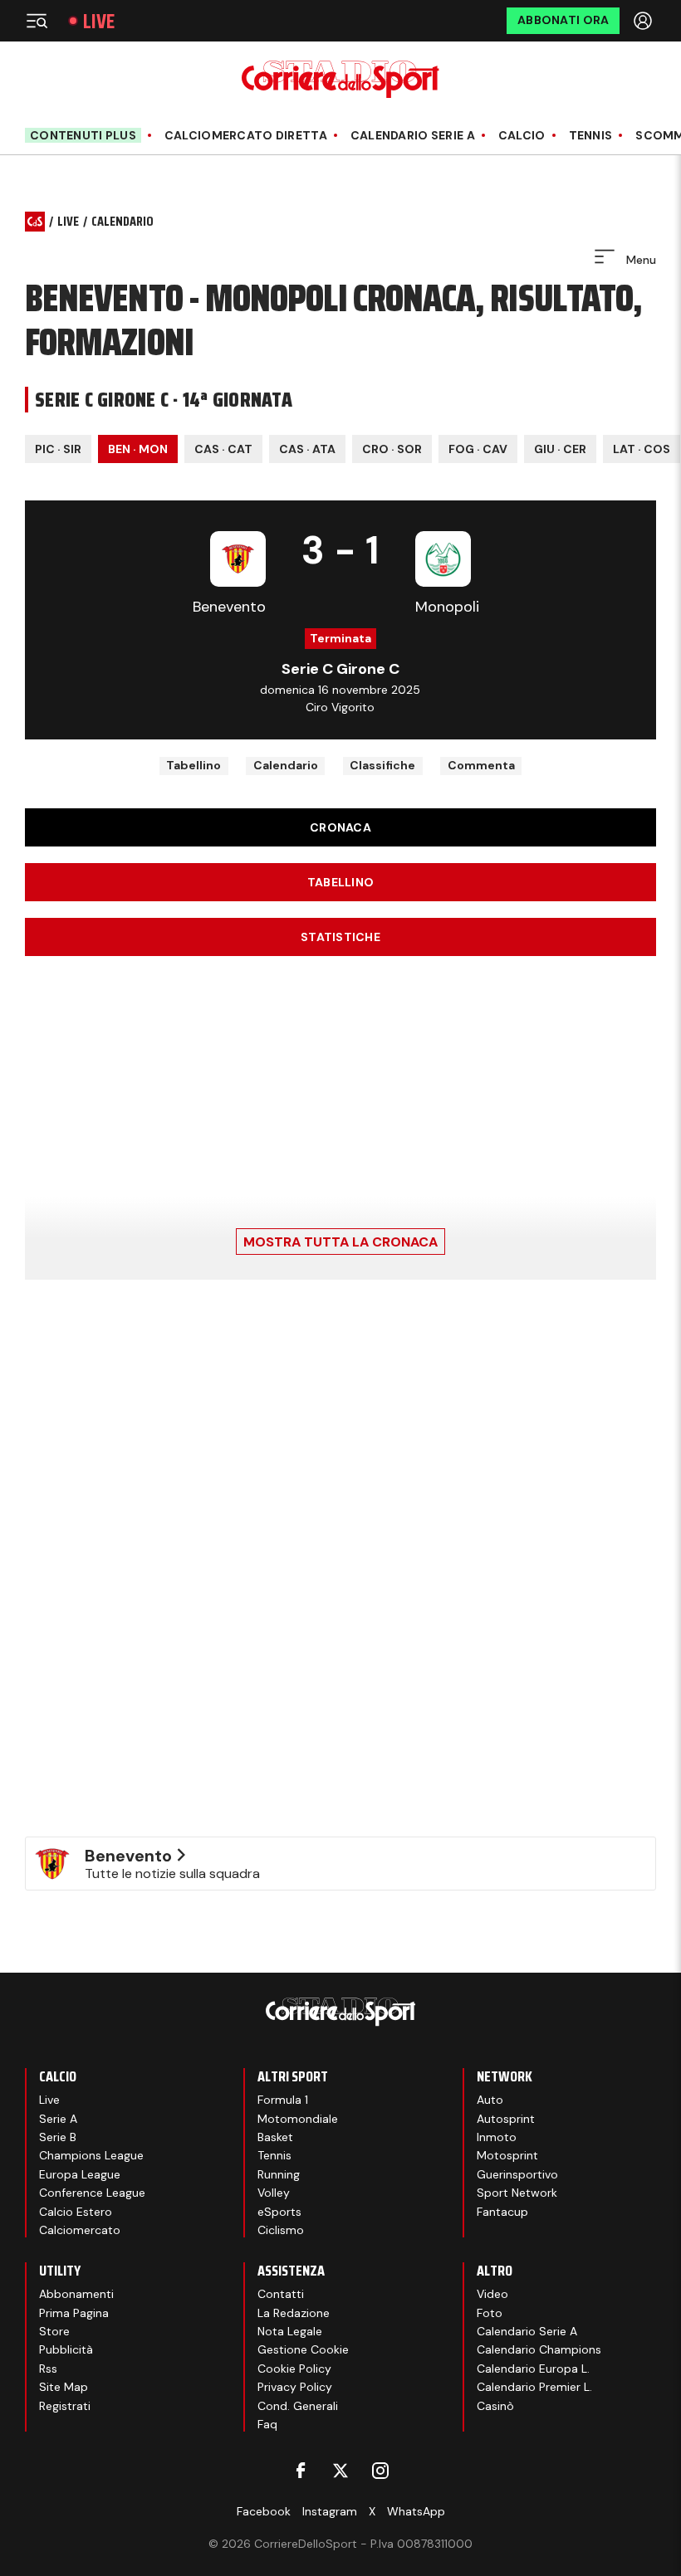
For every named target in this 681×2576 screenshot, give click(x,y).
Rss (48, 2369)
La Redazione (294, 2313)
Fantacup (502, 2212)
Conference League (92, 2193)
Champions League (91, 2155)
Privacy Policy (295, 2387)
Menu (639, 260)
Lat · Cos (642, 449)
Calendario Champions (539, 2349)
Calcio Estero (76, 2212)
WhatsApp (416, 2511)
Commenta (481, 765)
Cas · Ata (307, 449)
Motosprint (507, 2155)
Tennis (591, 136)
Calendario (286, 765)
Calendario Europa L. (533, 2369)
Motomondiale (298, 2119)
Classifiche (382, 765)
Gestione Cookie (303, 2349)
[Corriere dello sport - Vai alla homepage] (340, 79)
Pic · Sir (58, 449)
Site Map (64, 2387)
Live (99, 21)
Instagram (330, 2511)
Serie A (58, 2119)
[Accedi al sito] (644, 21)
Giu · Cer (560, 449)
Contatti (281, 2294)
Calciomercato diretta (246, 136)
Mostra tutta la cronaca (340, 1242)
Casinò (495, 2406)
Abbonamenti (76, 2294)
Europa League (80, 2174)
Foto (490, 2313)
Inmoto (497, 2137)
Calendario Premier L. (534, 2387)
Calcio (522, 136)
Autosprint (506, 2119)
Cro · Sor (392, 449)
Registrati (65, 2406)
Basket (275, 2137)
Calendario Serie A (413, 136)
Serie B (58, 2137)
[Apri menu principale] (37, 21)
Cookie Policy (294, 2369)
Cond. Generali (298, 2406)
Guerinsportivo (517, 2174)
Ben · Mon (138, 449)
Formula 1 (283, 2100)
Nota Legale (290, 2331)
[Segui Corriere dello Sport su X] (340, 2471)
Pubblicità (66, 2349)
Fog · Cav (478, 449)
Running (279, 2174)
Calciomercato (80, 2230)
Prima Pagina (74, 2313)
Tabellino (194, 765)
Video (492, 2294)
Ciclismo (281, 2230)
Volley (274, 2193)
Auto (490, 2100)
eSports (279, 2212)
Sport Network (517, 2193)
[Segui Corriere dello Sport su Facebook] (301, 2471)
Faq (267, 2424)
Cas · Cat (223, 449)
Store (54, 2331)
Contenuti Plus (83, 135)
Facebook (264, 2511)
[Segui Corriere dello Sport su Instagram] (380, 2471)
